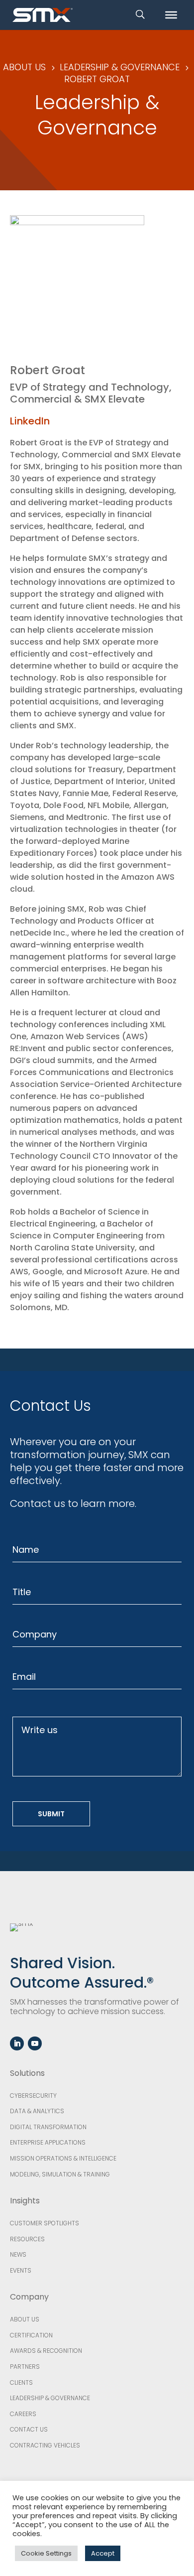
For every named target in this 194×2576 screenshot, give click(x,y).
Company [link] (29, 2297)
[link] (43, 14)
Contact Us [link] (29, 2429)
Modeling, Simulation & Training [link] (60, 2174)
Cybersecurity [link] (33, 2096)
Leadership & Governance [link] (50, 2398)
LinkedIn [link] (30, 421)
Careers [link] (23, 2414)
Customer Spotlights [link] (45, 2223)
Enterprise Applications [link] (48, 2142)
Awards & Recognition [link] (46, 2351)
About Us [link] (25, 2319)
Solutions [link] (27, 2073)
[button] (17, 2043)
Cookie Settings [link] (46, 2553)
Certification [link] (31, 2335)
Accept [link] (103, 2553)
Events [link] (21, 2270)
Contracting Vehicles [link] (45, 2445)
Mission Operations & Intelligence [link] (63, 2158)
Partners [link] (25, 2367)
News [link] (18, 2254)
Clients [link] (21, 2382)
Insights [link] (25, 2201)
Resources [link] (27, 2239)
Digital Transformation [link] (48, 2127)
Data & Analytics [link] (37, 2111)
